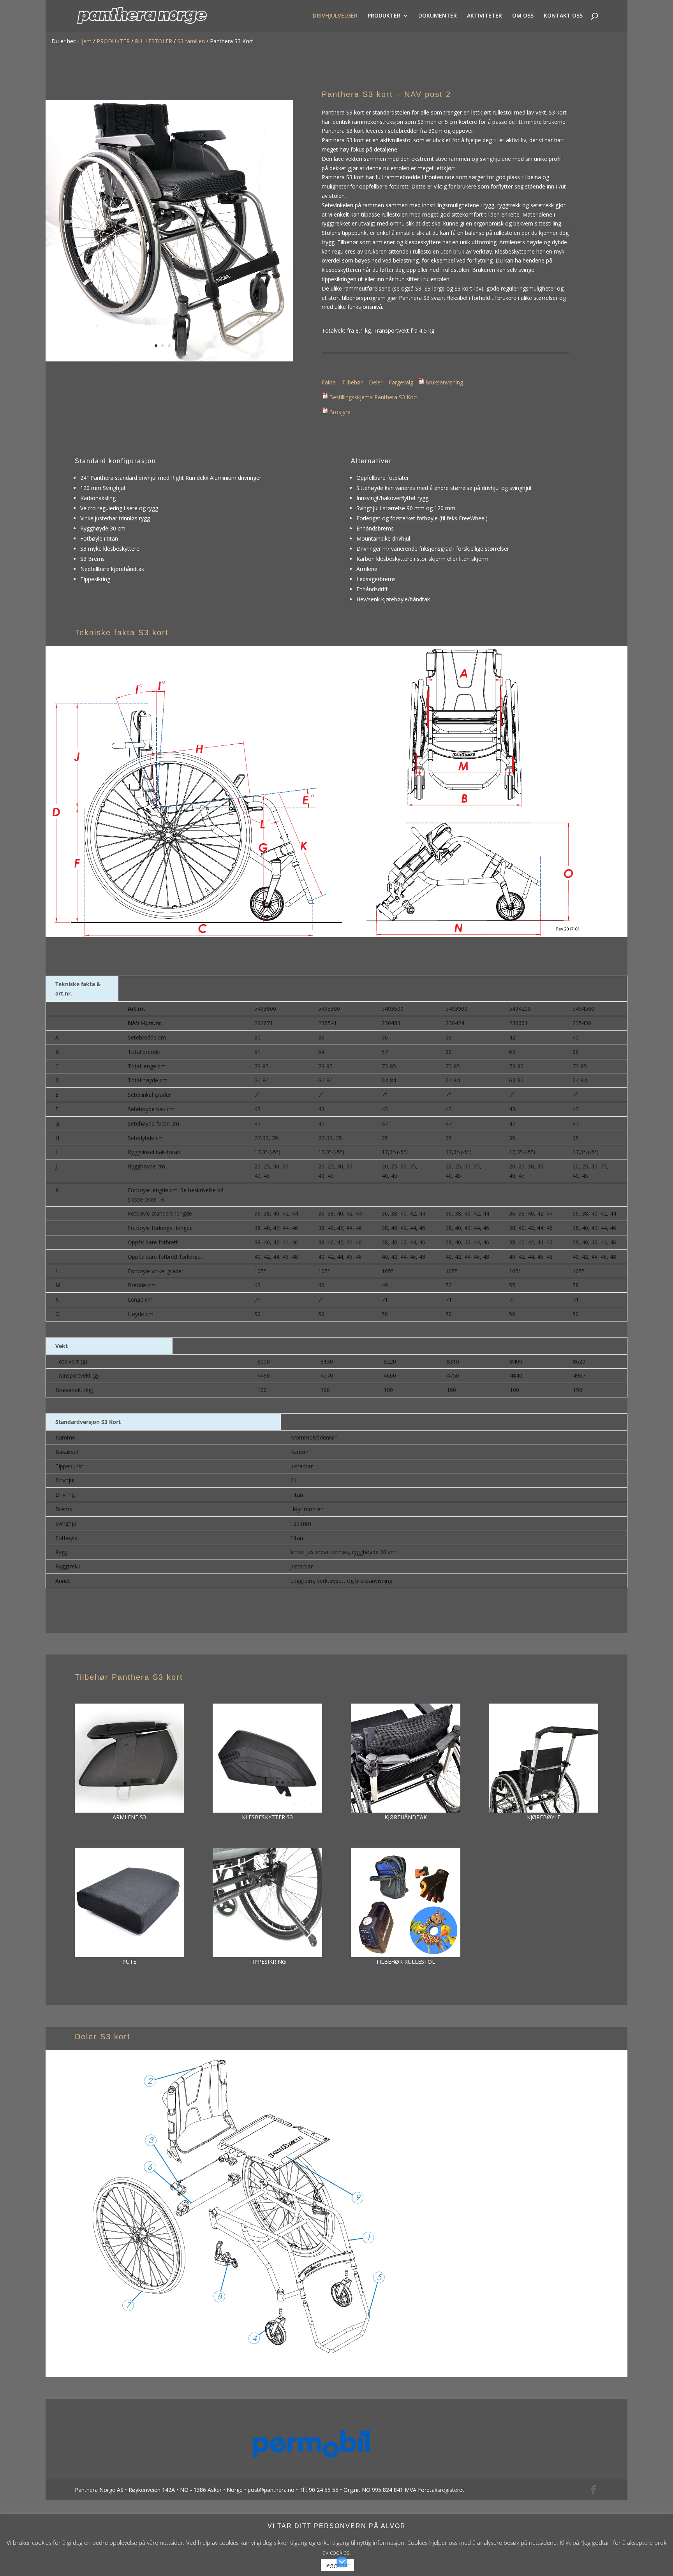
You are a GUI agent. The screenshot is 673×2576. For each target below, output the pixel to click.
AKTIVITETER (484, 16)
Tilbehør (352, 382)
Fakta (329, 382)
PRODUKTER (384, 16)
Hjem (85, 41)
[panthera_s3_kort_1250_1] (169, 359)
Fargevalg (401, 382)
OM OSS (523, 16)
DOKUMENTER (438, 16)
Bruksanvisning (444, 382)
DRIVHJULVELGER (335, 16)
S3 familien (191, 41)
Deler (376, 382)
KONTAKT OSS (563, 16)
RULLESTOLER (153, 41)
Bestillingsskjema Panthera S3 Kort (373, 397)
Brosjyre (340, 412)
